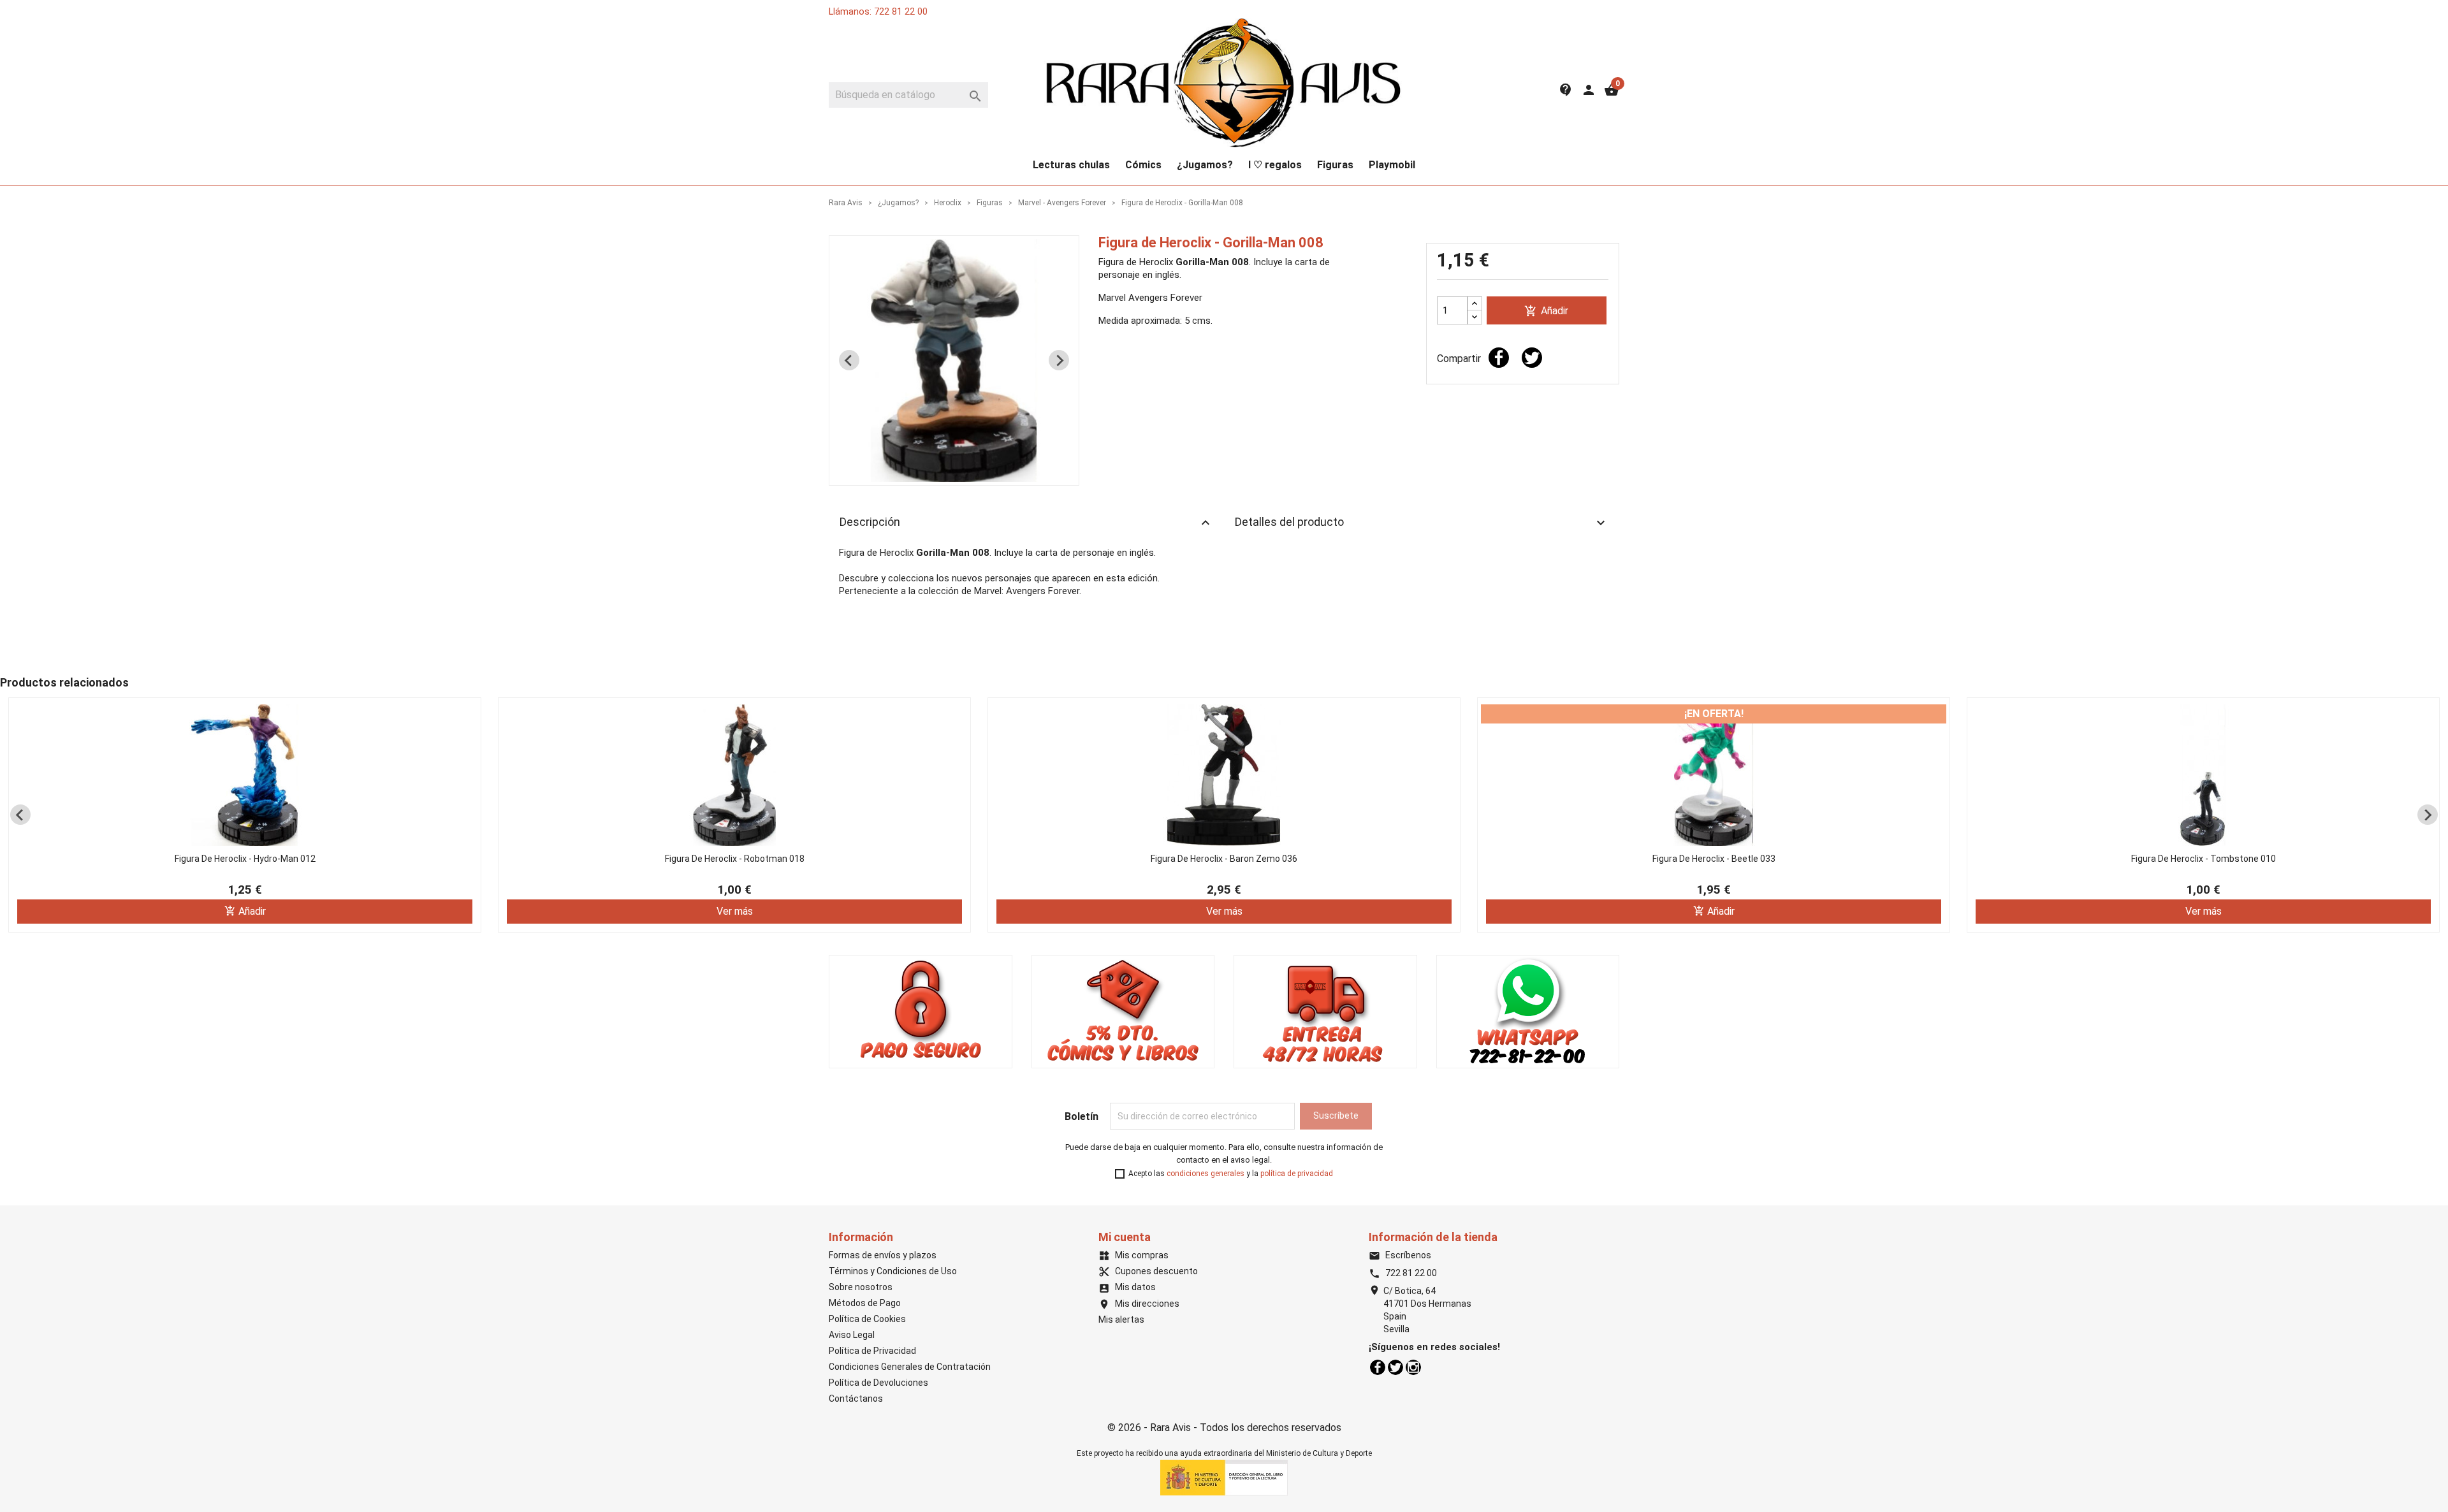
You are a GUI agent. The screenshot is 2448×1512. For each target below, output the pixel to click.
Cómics (1143, 165)
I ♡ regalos (1275, 165)
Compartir (1499, 358)
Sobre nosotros (861, 1287)
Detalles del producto (1422, 523)
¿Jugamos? (1205, 165)
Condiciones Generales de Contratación (910, 1367)
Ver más (735, 911)
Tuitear (1532, 358)
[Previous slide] (849, 360)
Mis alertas (1121, 1319)
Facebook (1378, 1367)
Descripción (1026, 523)
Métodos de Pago (865, 1303)
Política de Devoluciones (878, 1383)
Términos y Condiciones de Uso (893, 1271)
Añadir (1546, 311)
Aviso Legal (852, 1335)
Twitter (1395, 1367)
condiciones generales (1206, 1174)
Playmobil (1392, 165)
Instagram (1413, 1367)
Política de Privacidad (872, 1351)
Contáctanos (856, 1399)
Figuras (1335, 165)
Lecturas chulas (1071, 165)
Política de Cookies (867, 1319)
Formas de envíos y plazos (883, 1255)
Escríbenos (1400, 1255)
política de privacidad (1297, 1174)
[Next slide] (1059, 360)
